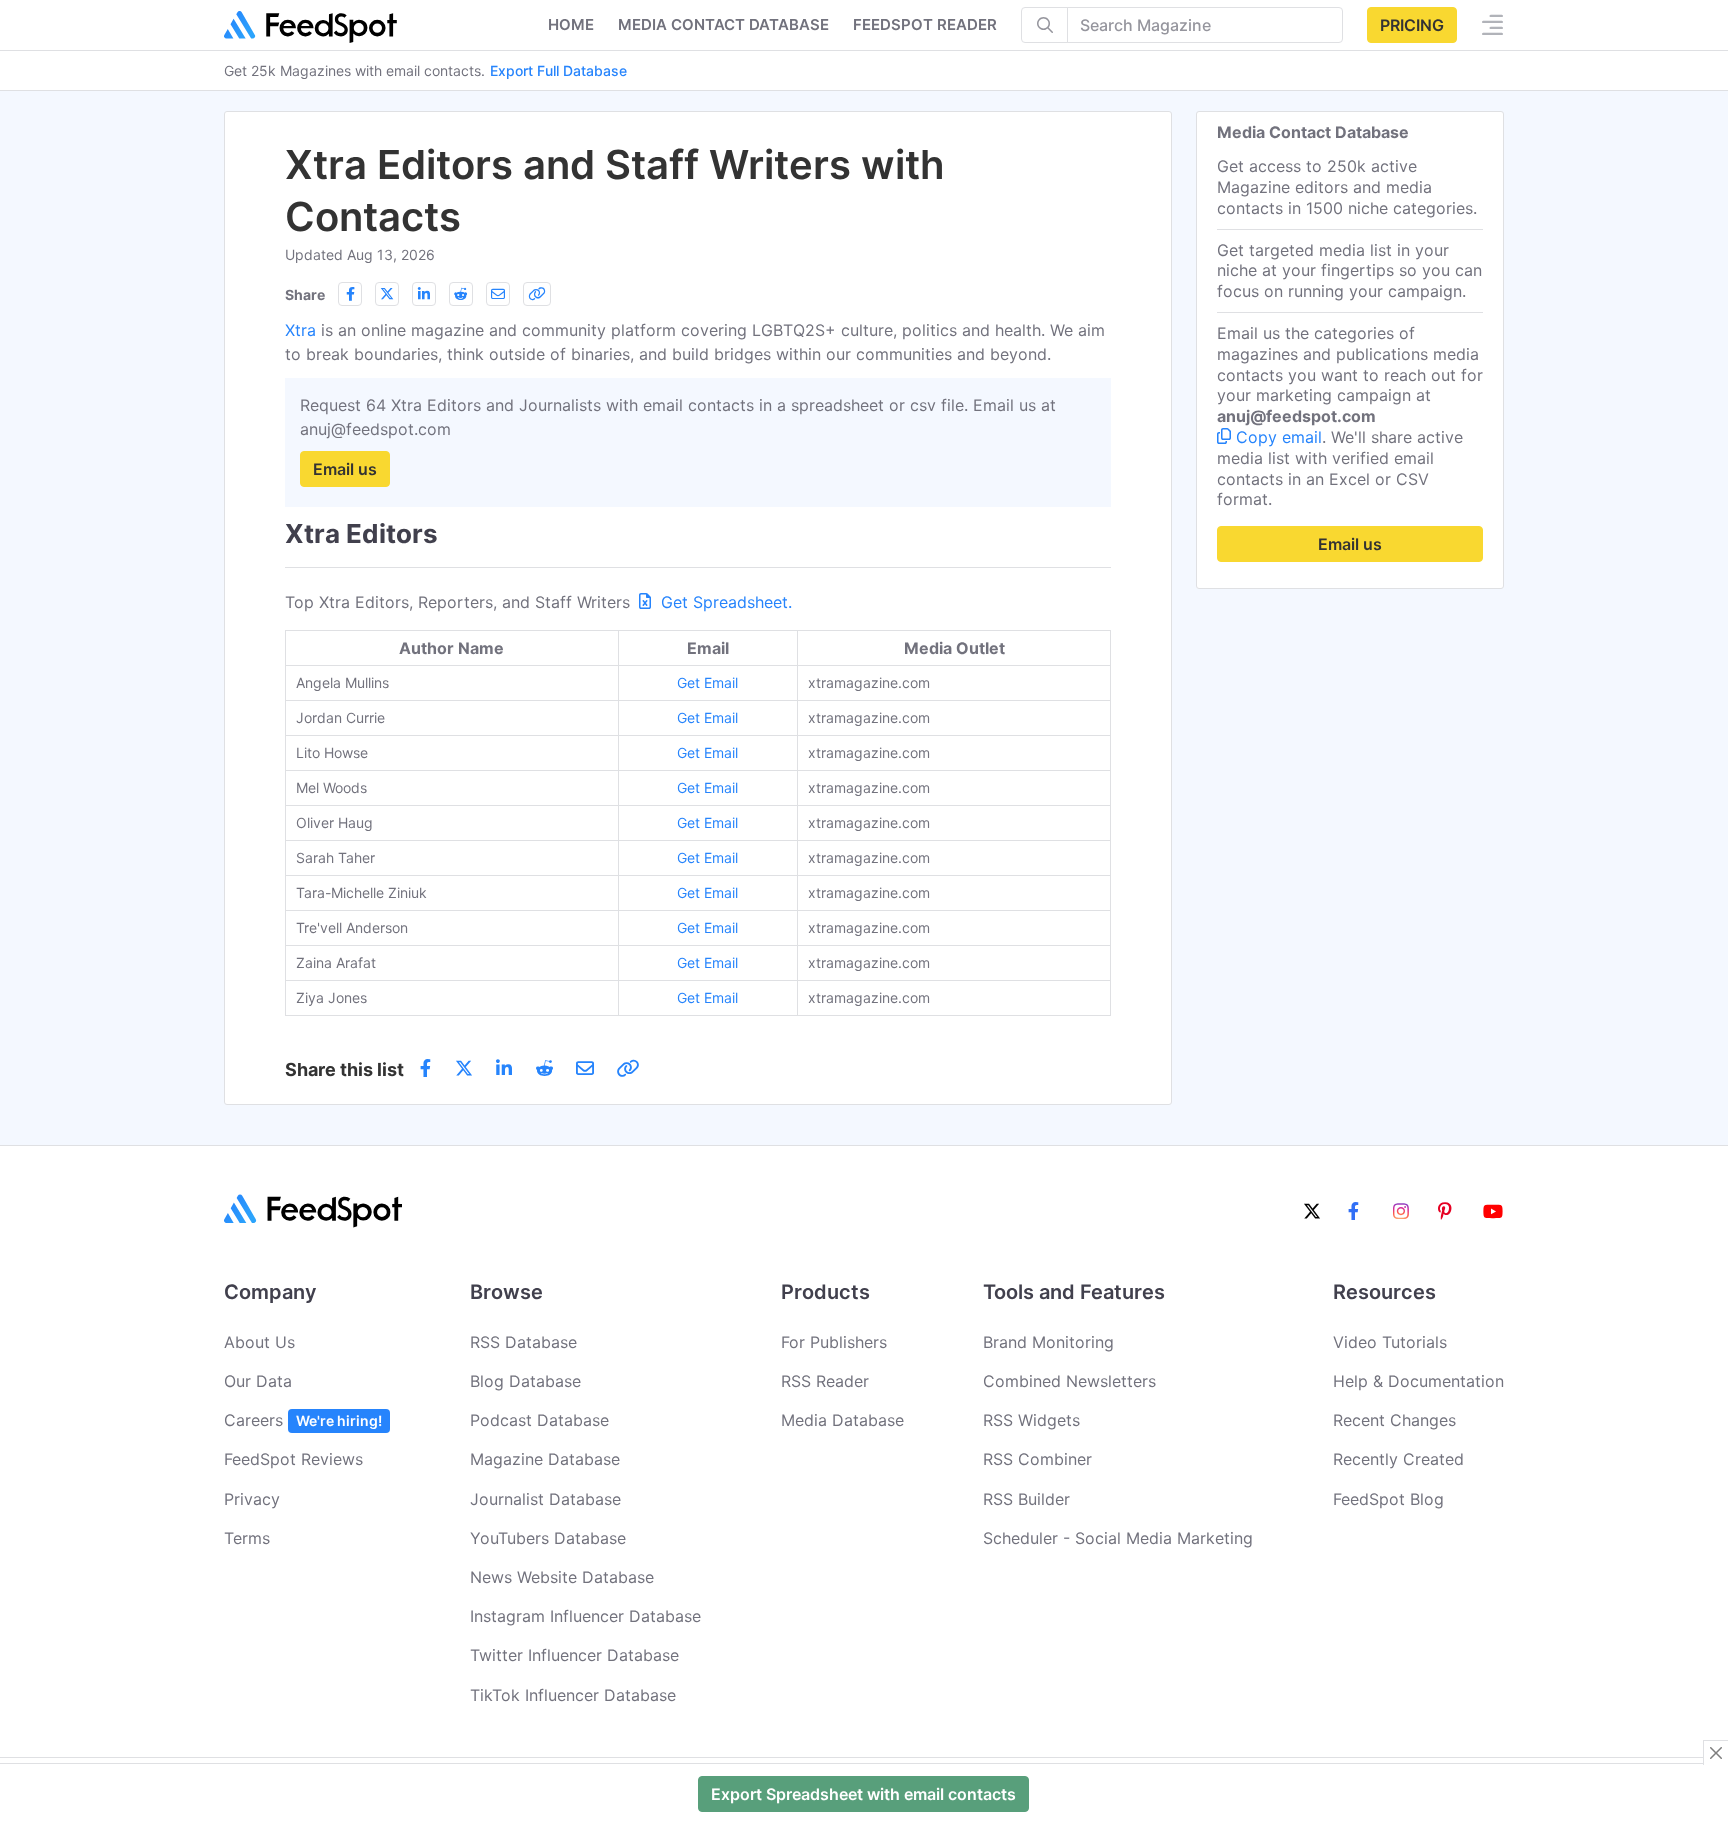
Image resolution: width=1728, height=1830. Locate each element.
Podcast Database (539, 1420)
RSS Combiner (1037, 1459)
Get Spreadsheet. (724, 602)
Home (571, 24)
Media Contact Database (723, 24)
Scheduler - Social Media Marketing (1118, 1538)
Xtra (300, 330)
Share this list (344, 1069)
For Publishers (834, 1342)
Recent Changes (1394, 1420)
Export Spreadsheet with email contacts (863, 1794)
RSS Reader (825, 1381)
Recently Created (1398, 1459)
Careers (303, 1420)
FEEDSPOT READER (925, 24)
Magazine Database (545, 1459)
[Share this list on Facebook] (350, 294)
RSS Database (523, 1342)
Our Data (258, 1381)
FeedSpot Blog (1388, 1499)
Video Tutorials (1390, 1342)
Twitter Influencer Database (574, 1655)
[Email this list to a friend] (498, 294)
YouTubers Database (548, 1538)
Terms (247, 1538)
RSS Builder (1026, 1499)
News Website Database (562, 1577)
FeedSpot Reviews (293, 1459)
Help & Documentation (1418, 1381)
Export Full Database (558, 70)
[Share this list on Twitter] (387, 294)
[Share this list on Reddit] (461, 294)
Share (305, 294)
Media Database (842, 1420)
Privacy (252, 1499)
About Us (259, 1342)
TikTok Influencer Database (573, 1695)
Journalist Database (545, 1499)
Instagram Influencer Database (585, 1616)
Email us (345, 469)
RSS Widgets (1031, 1420)
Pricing (1412, 25)
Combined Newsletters (1069, 1381)
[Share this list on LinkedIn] (424, 294)
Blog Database (525, 1381)
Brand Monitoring (1048, 1342)
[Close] (1716, 1753)
